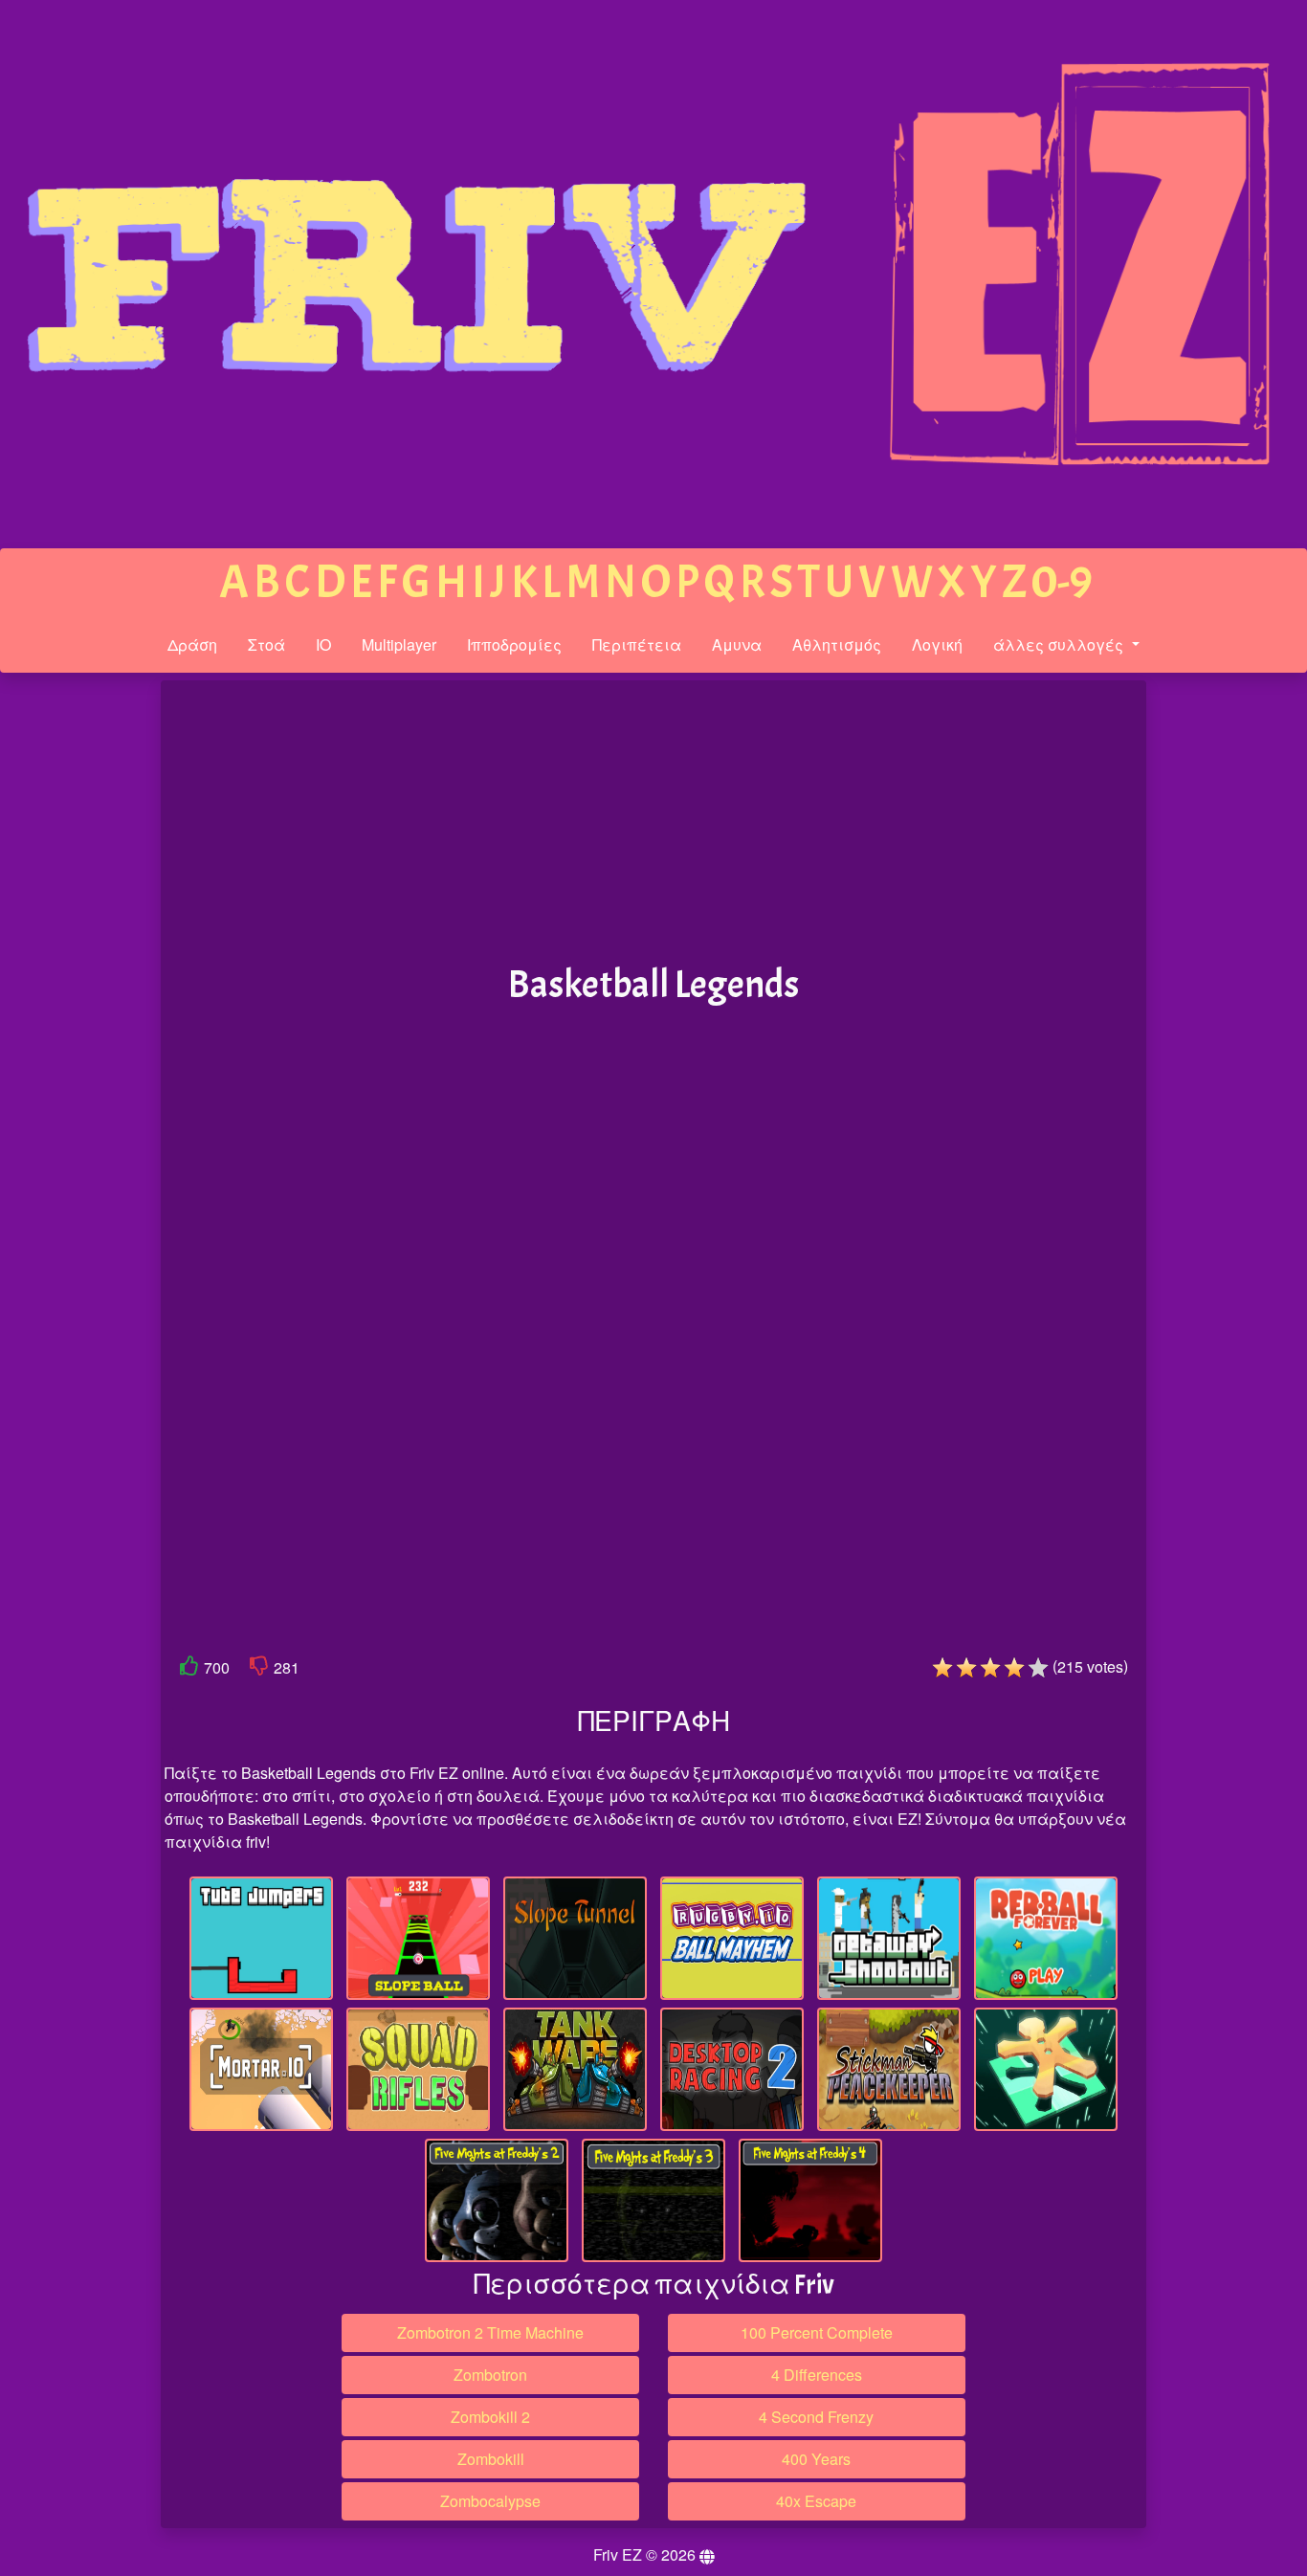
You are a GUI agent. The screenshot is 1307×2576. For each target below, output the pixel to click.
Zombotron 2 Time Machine (490, 2332)
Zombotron (490, 2375)
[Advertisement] (79, 977)
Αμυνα (737, 644)
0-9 (1062, 582)
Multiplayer (399, 644)
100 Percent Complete (817, 2332)
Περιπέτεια (637, 644)
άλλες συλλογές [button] (1060, 644)
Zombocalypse (490, 2501)
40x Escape (816, 2501)
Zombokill (491, 2459)
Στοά (266, 644)
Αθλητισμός (837, 644)
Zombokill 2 (490, 2417)
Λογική (937, 644)
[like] (189, 1669)
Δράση (192, 644)
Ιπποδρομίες (514, 644)
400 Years (816, 2459)
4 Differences (817, 2375)
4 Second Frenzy (816, 2417)
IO (323, 644)
